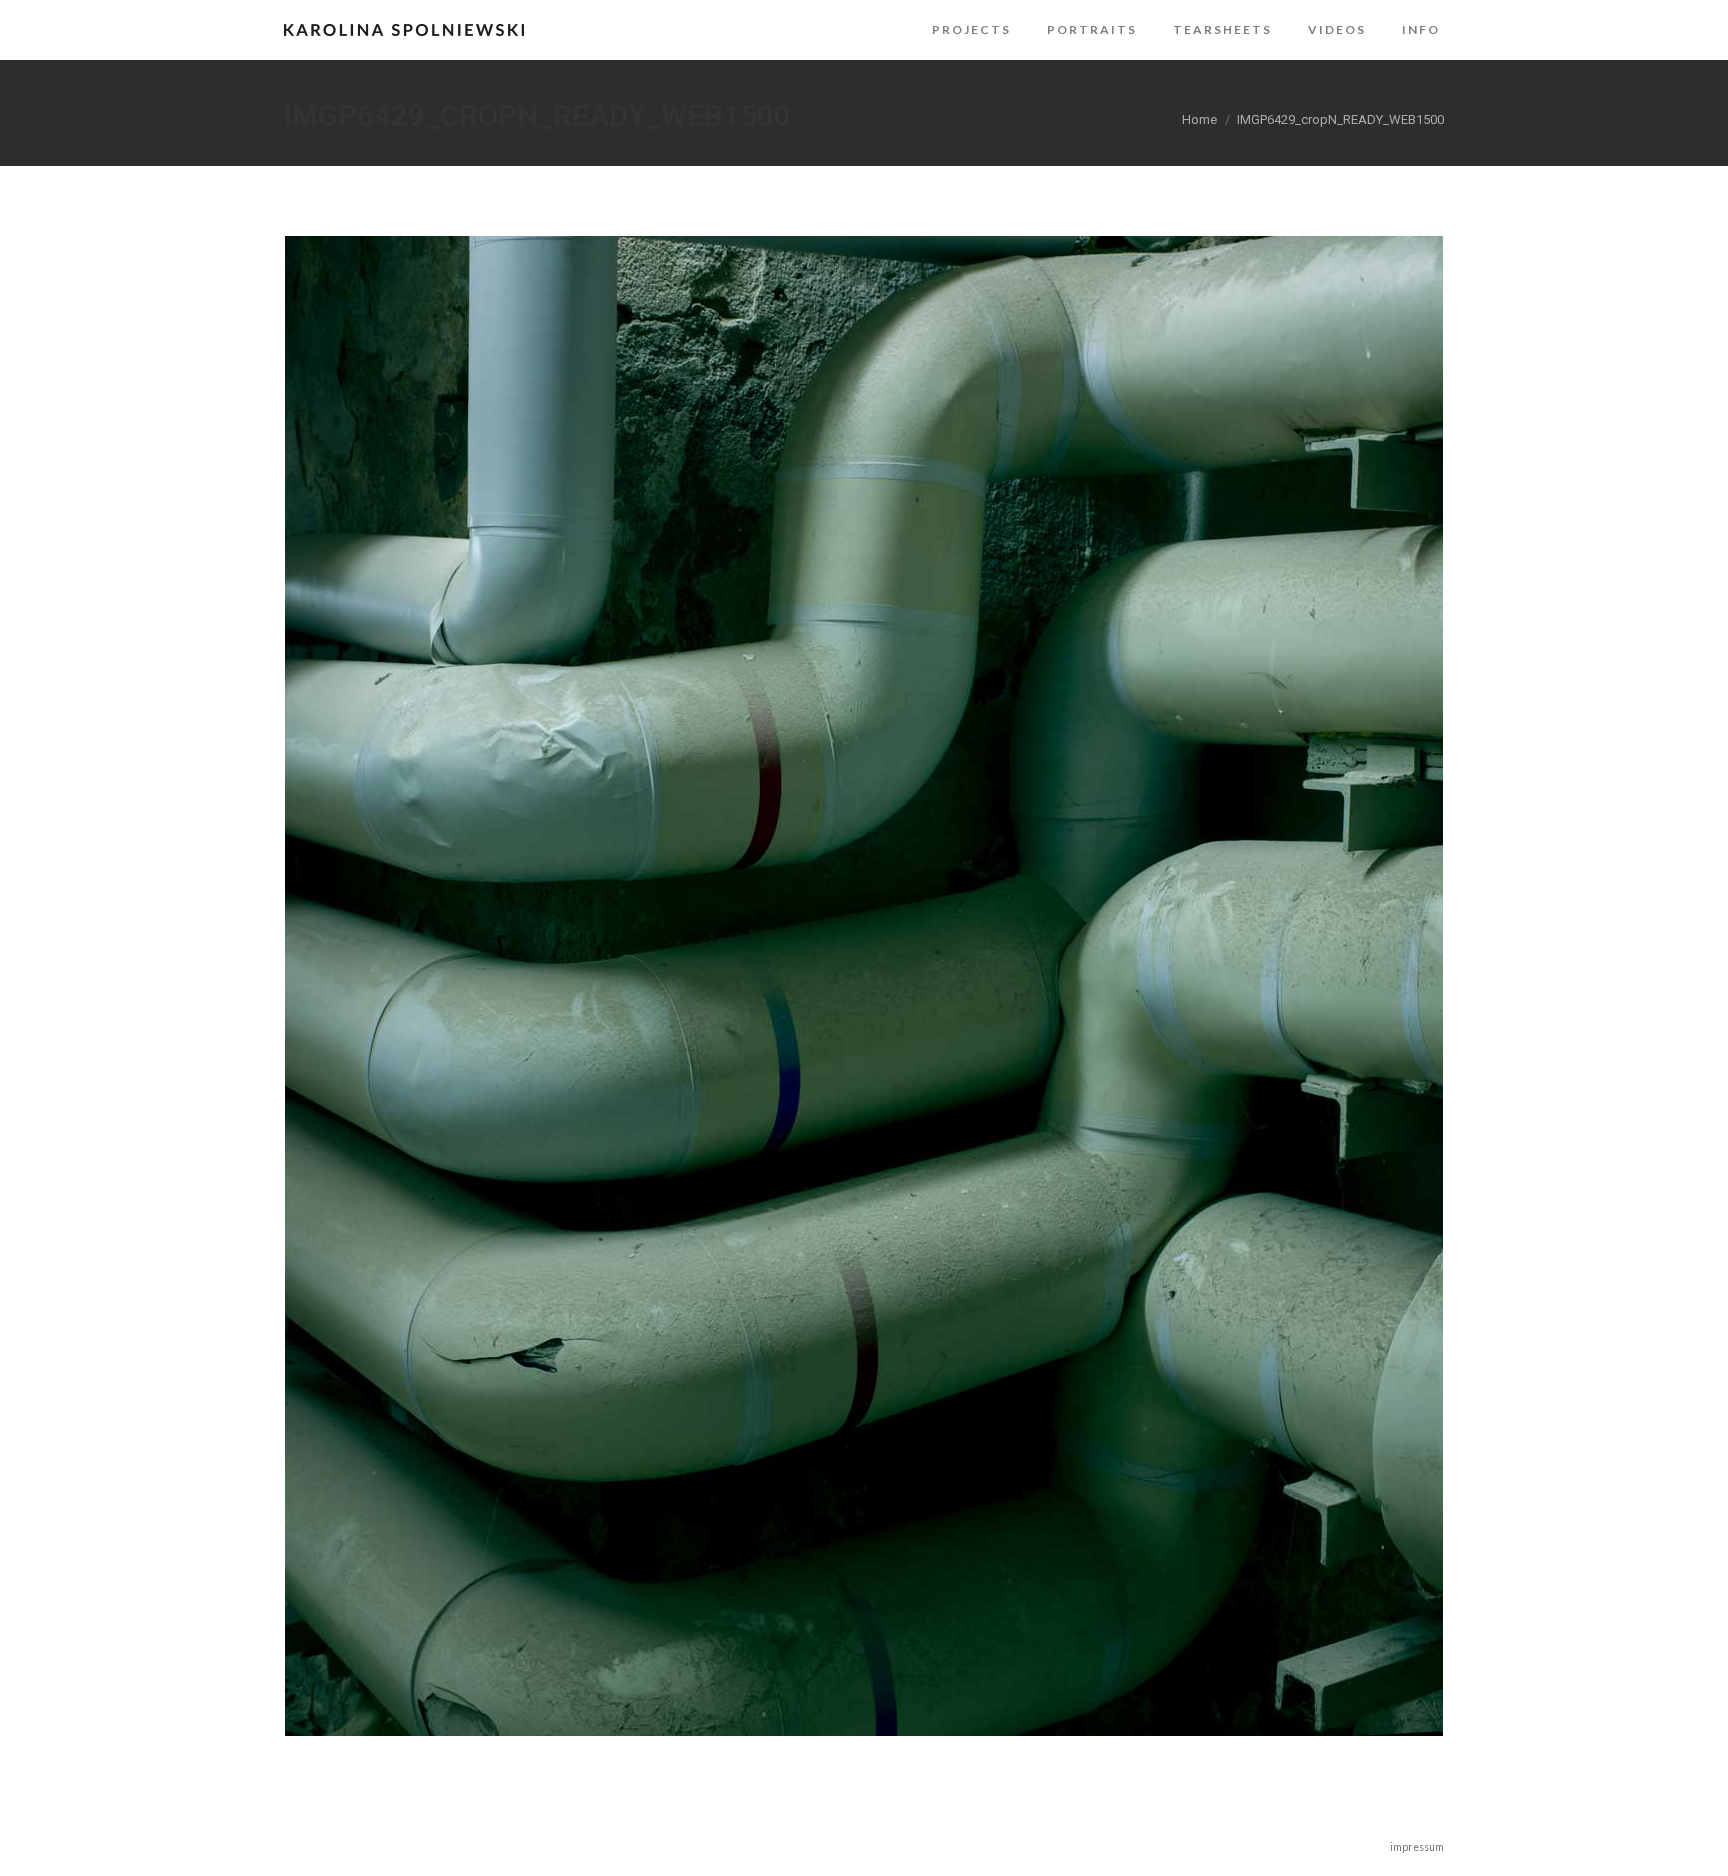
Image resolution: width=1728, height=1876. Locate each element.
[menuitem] (971, 30)
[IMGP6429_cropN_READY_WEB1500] (864, 986)
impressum (1417, 1847)
